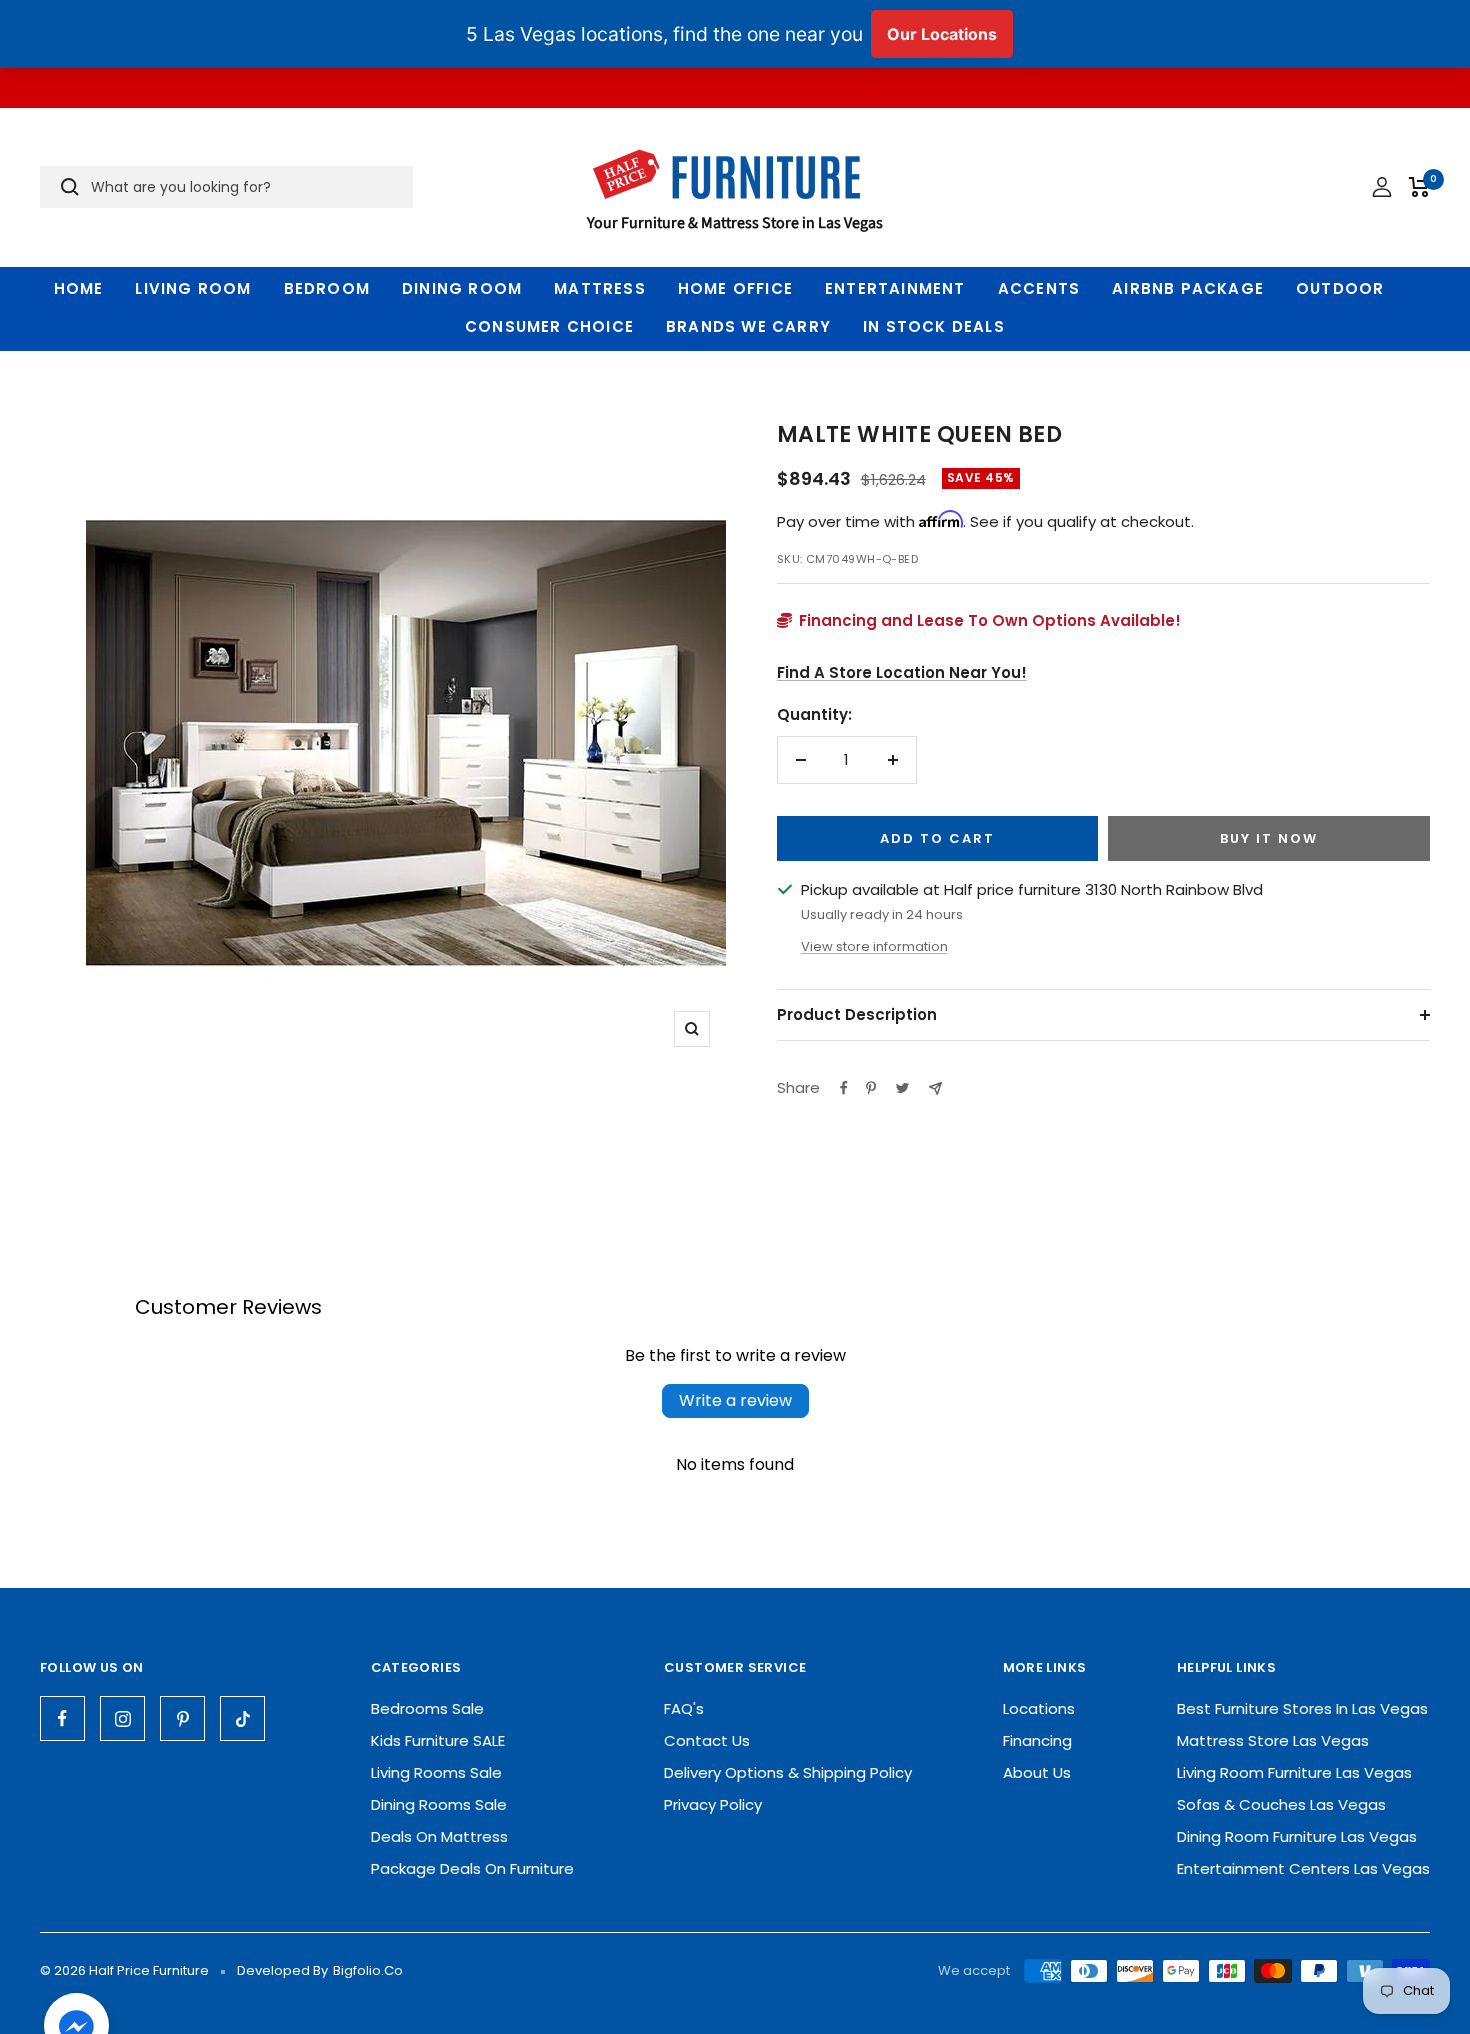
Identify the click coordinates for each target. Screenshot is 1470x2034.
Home (79, 288)
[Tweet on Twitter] (902, 1088)
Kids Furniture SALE (438, 1740)
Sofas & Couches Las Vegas (1281, 1804)
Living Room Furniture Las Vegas (1294, 1772)
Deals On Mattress (439, 1836)
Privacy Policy (713, 1804)
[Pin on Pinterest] (871, 1088)
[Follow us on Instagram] (122, 1718)
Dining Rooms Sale (439, 1804)
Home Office (735, 288)
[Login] (1382, 187)
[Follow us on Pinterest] (182, 1718)
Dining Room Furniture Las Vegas (1297, 1836)
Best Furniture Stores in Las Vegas (1302, 1708)
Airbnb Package (1188, 288)
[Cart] (1419, 187)
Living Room (193, 288)
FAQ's (684, 1708)
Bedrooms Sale (427, 1708)
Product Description (857, 1014)
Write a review (735, 1400)
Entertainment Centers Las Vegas (1303, 1868)
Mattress (600, 288)
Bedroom (327, 288)
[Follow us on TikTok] (242, 1718)
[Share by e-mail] (935, 1088)
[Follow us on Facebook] (62, 1718)
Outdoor (1340, 288)
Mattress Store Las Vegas (1273, 1740)
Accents (1039, 288)
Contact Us (707, 1740)
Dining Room (462, 288)
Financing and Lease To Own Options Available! (988, 620)
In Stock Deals (934, 326)
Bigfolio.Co (368, 1970)
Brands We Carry (748, 326)
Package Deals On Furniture (472, 1868)
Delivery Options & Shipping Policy (788, 1772)
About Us (1037, 1772)
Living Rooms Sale (436, 1772)
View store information (874, 946)
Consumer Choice (549, 326)
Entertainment (895, 288)
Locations (1039, 1708)
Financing (1037, 1740)
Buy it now (1269, 838)
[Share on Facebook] (844, 1088)
